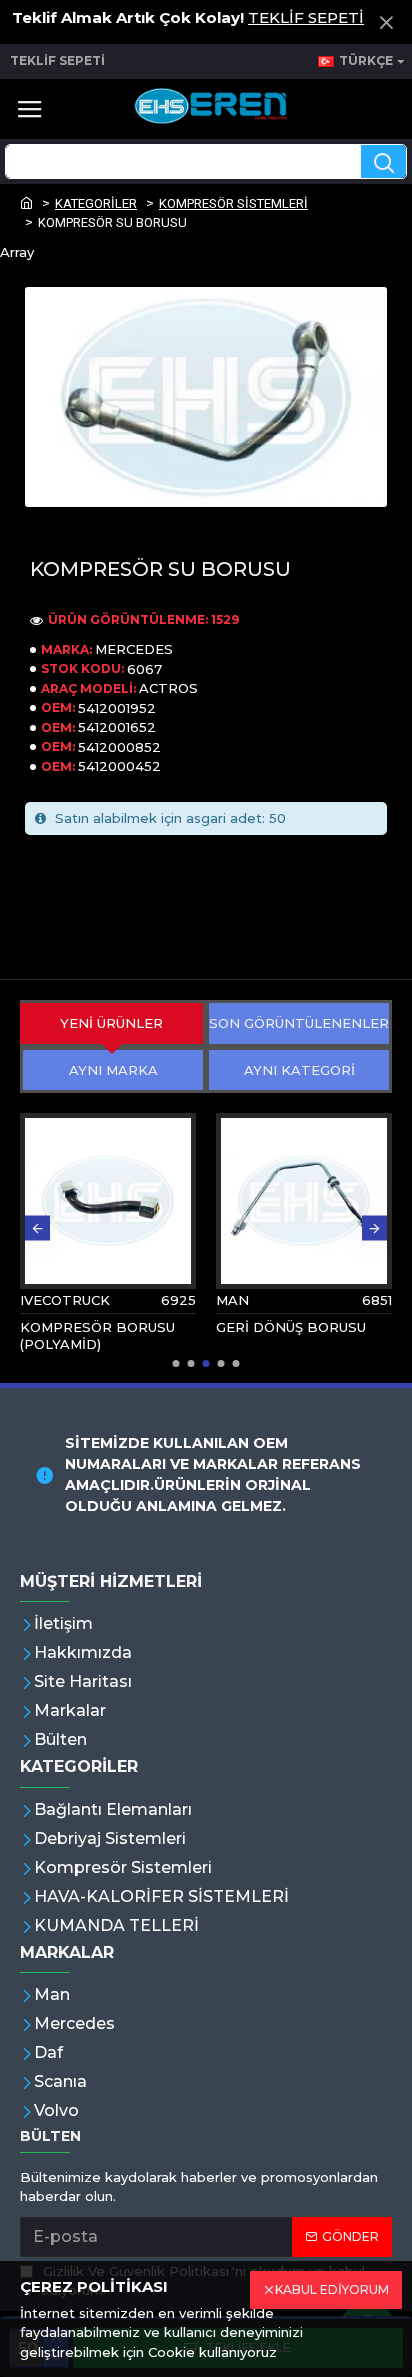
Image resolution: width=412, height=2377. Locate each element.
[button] (37, 1228)
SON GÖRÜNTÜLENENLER (299, 1023)
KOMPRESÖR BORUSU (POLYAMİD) (97, 1335)
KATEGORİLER (96, 203)
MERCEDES (134, 649)
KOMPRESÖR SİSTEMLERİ (233, 203)
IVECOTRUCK (65, 1300)
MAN (232, 1300)
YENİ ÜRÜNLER (111, 1023)
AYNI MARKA (113, 1070)
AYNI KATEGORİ (299, 1070)
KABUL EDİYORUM (332, 2289)
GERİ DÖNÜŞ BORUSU (291, 1327)
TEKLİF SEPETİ (306, 17)
